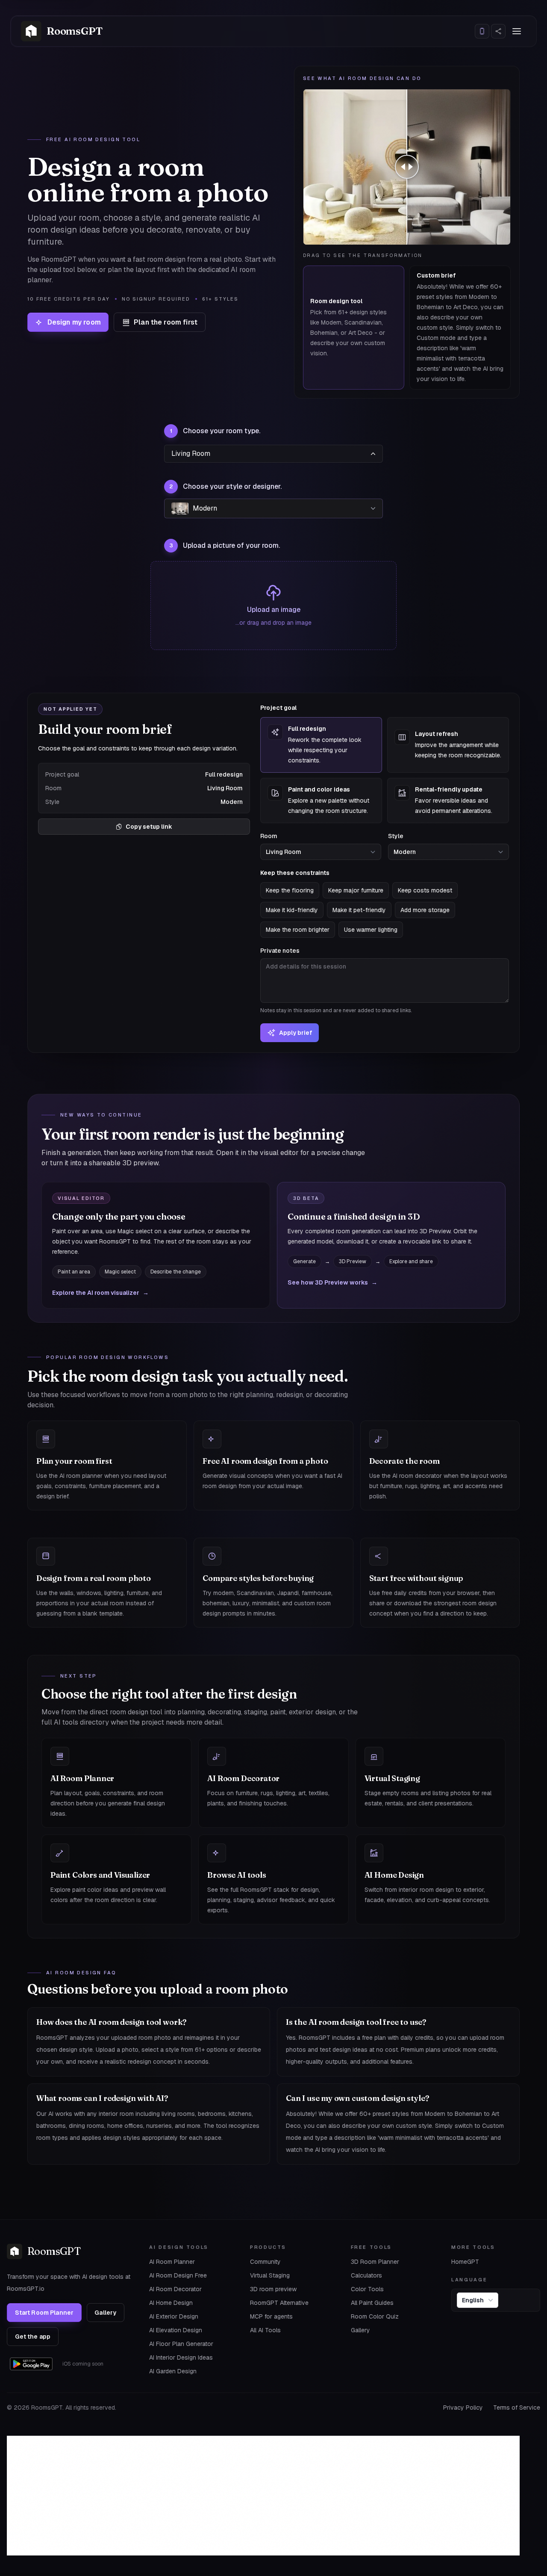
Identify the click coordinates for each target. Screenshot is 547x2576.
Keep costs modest (425, 890)
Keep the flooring (290, 890)
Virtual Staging (270, 2275)
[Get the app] (482, 31)
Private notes (336, 980)
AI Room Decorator (175, 2289)
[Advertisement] (263, 2496)
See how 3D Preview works (332, 1282)
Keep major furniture (356, 890)
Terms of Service (517, 2408)
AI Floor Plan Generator (181, 2344)
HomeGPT (465, 2262)
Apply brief (296, 1033)
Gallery (105, 2313)
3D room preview (273, 2289)
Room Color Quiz (375, 2316)
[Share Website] (498, 31)
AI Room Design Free (178, 2275)
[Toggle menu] (517, 31)
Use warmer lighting (371, 930)
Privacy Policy (463, 2408)
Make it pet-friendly (359, 910)
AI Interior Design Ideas (181, 2357)
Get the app (33, 2337)
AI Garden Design (173, 2371)
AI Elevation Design (176, 2330)
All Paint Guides (372, 2303)
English (473, 2300)
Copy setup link (149, 827)
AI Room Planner (172, 2262)
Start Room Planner (44, 2313)
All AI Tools (265, 2330)
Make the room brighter (298, 930)
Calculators (366, 2275)
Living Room (191, 453)
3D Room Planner (375, 2262)
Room (269, 836)
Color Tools (367, 2289)
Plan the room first (166, 322)
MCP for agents (271, 2316)
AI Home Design (171, 2303)
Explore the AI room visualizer (100, 1293)
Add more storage (425, 910)
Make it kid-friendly (292, 910)
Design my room (74, 322)
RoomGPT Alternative (279, 2303)
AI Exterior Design (174, 2316)
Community (265, 2262)
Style (396, 836)
